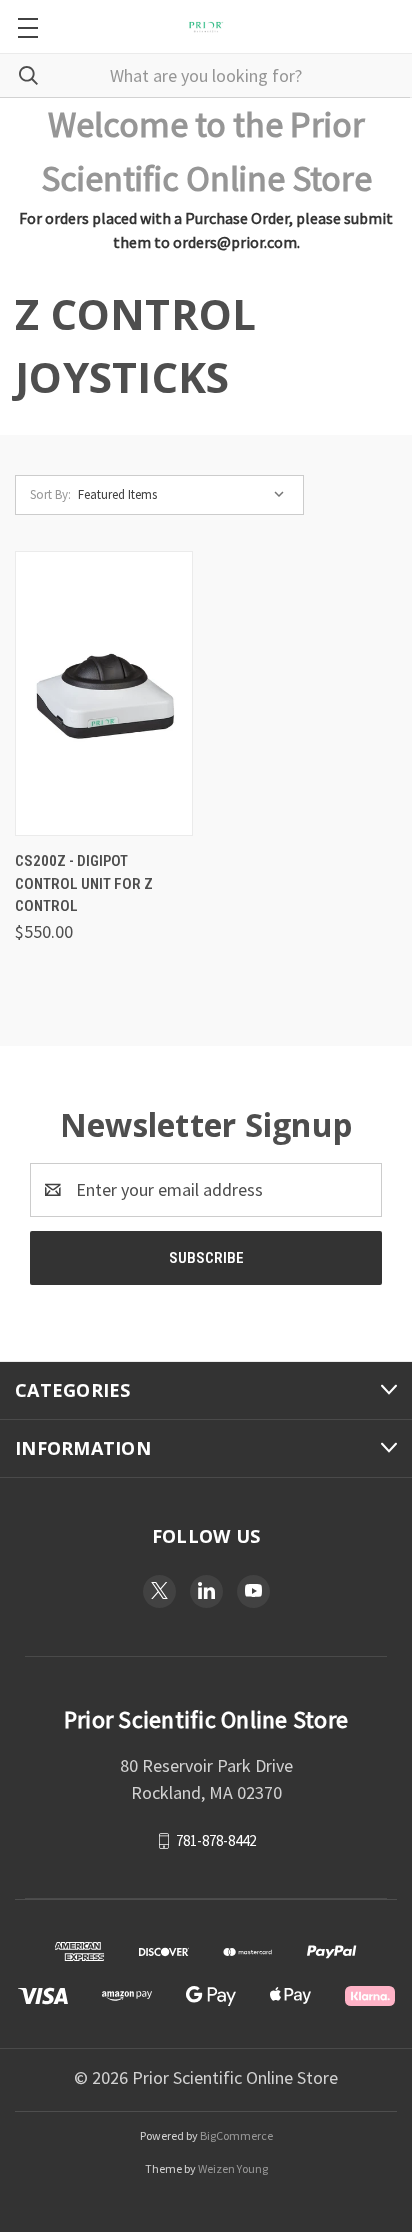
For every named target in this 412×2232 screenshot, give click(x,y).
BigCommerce (236, 2135)
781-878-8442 (216, 1840)
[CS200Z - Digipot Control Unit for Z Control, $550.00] (104, 693)
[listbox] (186, 495)
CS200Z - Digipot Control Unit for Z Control (84, 883)
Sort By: (50, 494)
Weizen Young (233, 2168)
